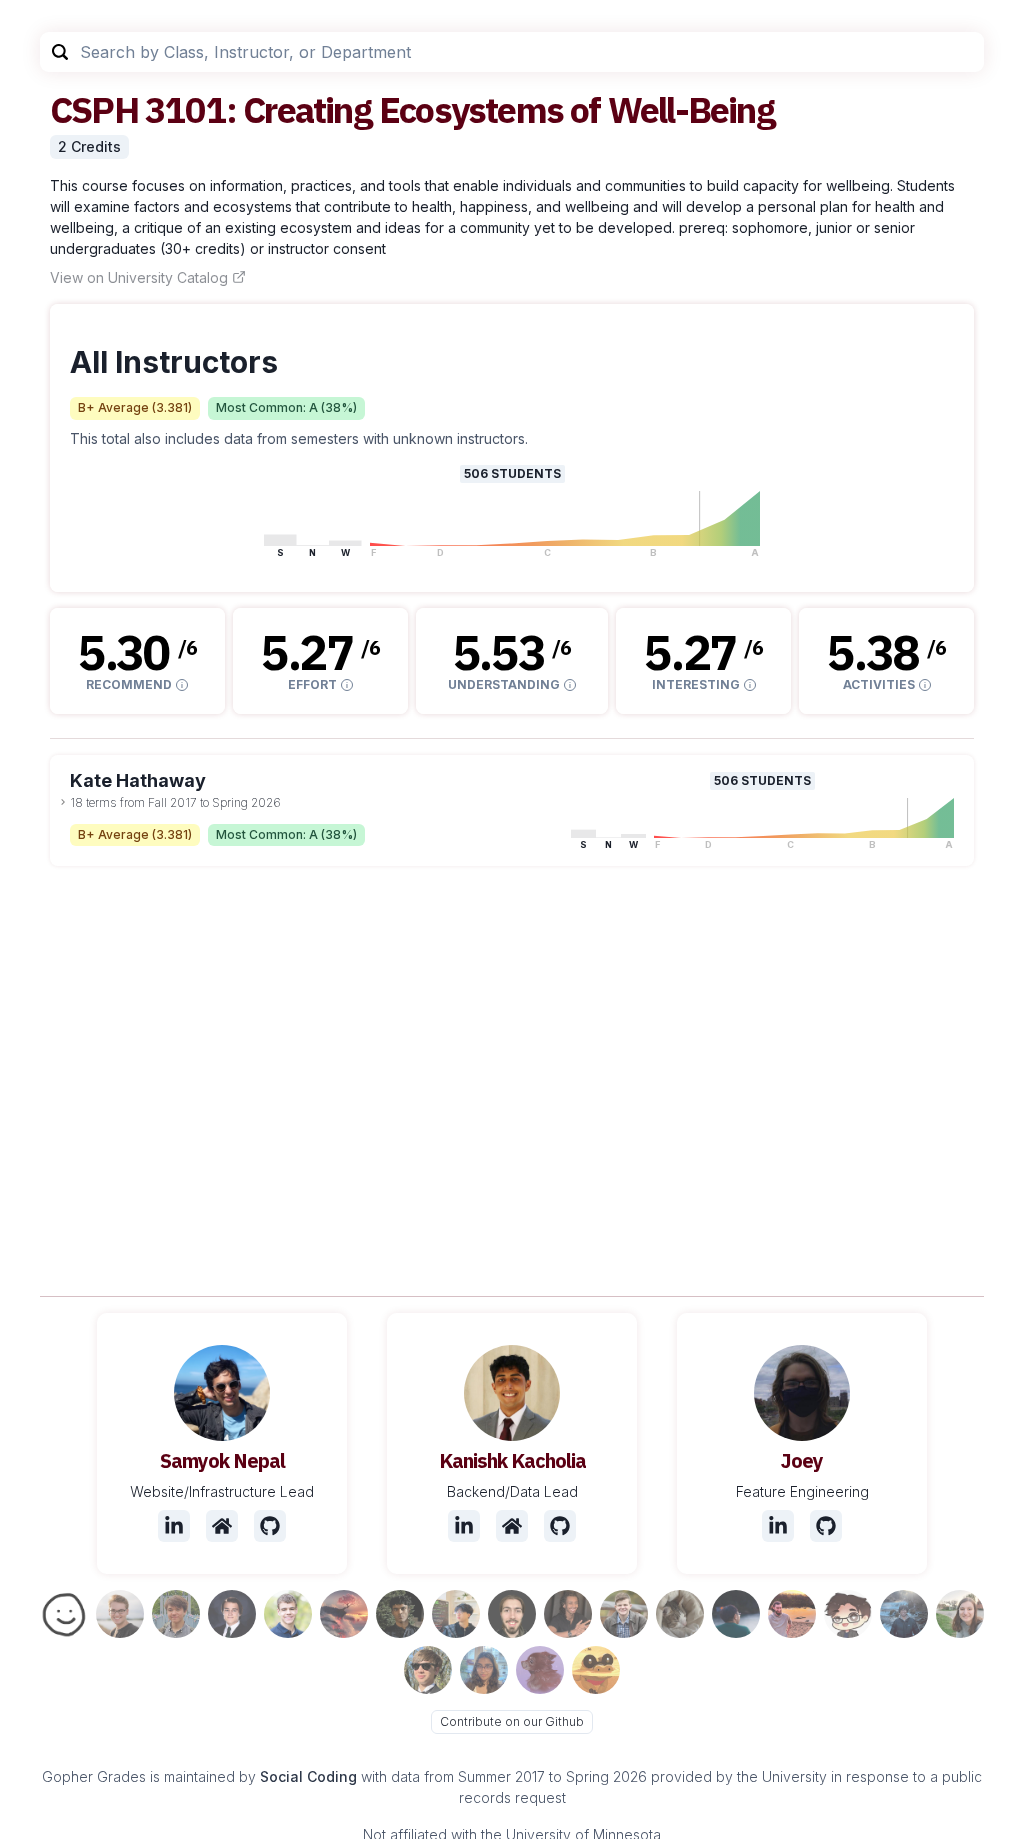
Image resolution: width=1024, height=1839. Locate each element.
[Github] (270, 1526)
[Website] (222, 1526)
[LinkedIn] (174, 1526)
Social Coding (308, 1776)
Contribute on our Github (512, 1721)
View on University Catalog (139, 277)
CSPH (94, 109)
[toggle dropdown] (63, 802)
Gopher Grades (94, 1776)
